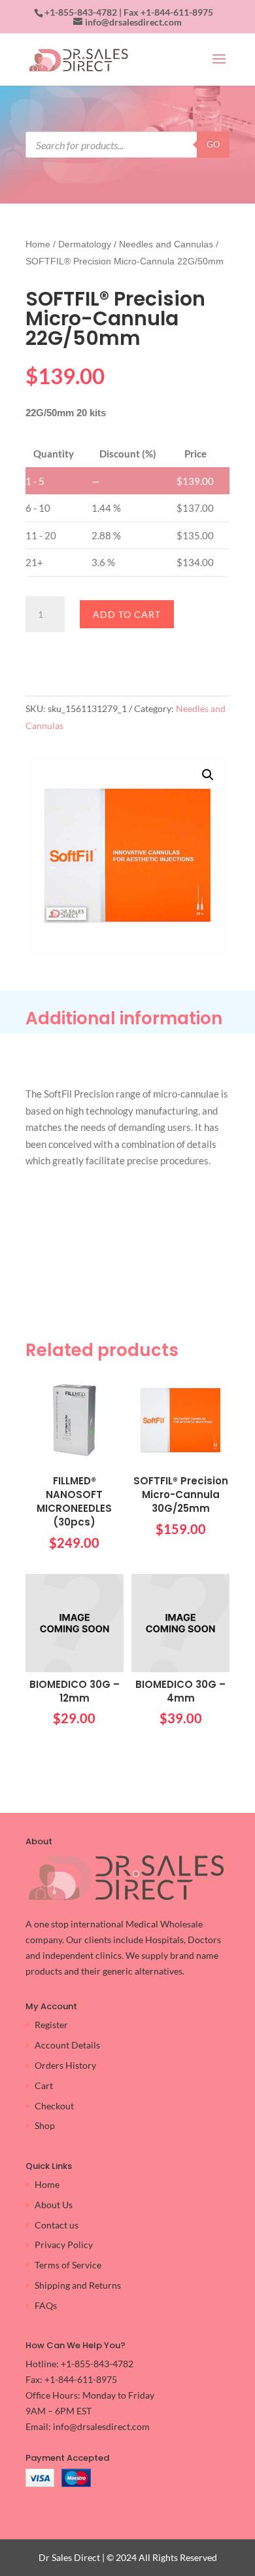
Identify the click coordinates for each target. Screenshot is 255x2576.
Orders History (65, 2065)
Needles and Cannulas (166, 244)
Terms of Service (68, 2265)
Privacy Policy (64, 2245)
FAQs (46, 2305)
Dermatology (85, 244)
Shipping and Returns (78, 2285)
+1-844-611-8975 (177, 12)
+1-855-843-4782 (81, 12)
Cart (44, 2085)
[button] (208, 775)
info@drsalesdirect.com (101, 2426)
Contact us (57, 2225)
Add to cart (127, 614)
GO (213, 144)
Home (38, 244)
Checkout (54, 2106)
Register (51, 2025)
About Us (54, 2205)
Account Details (67, 2045)
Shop (45, 2125)
